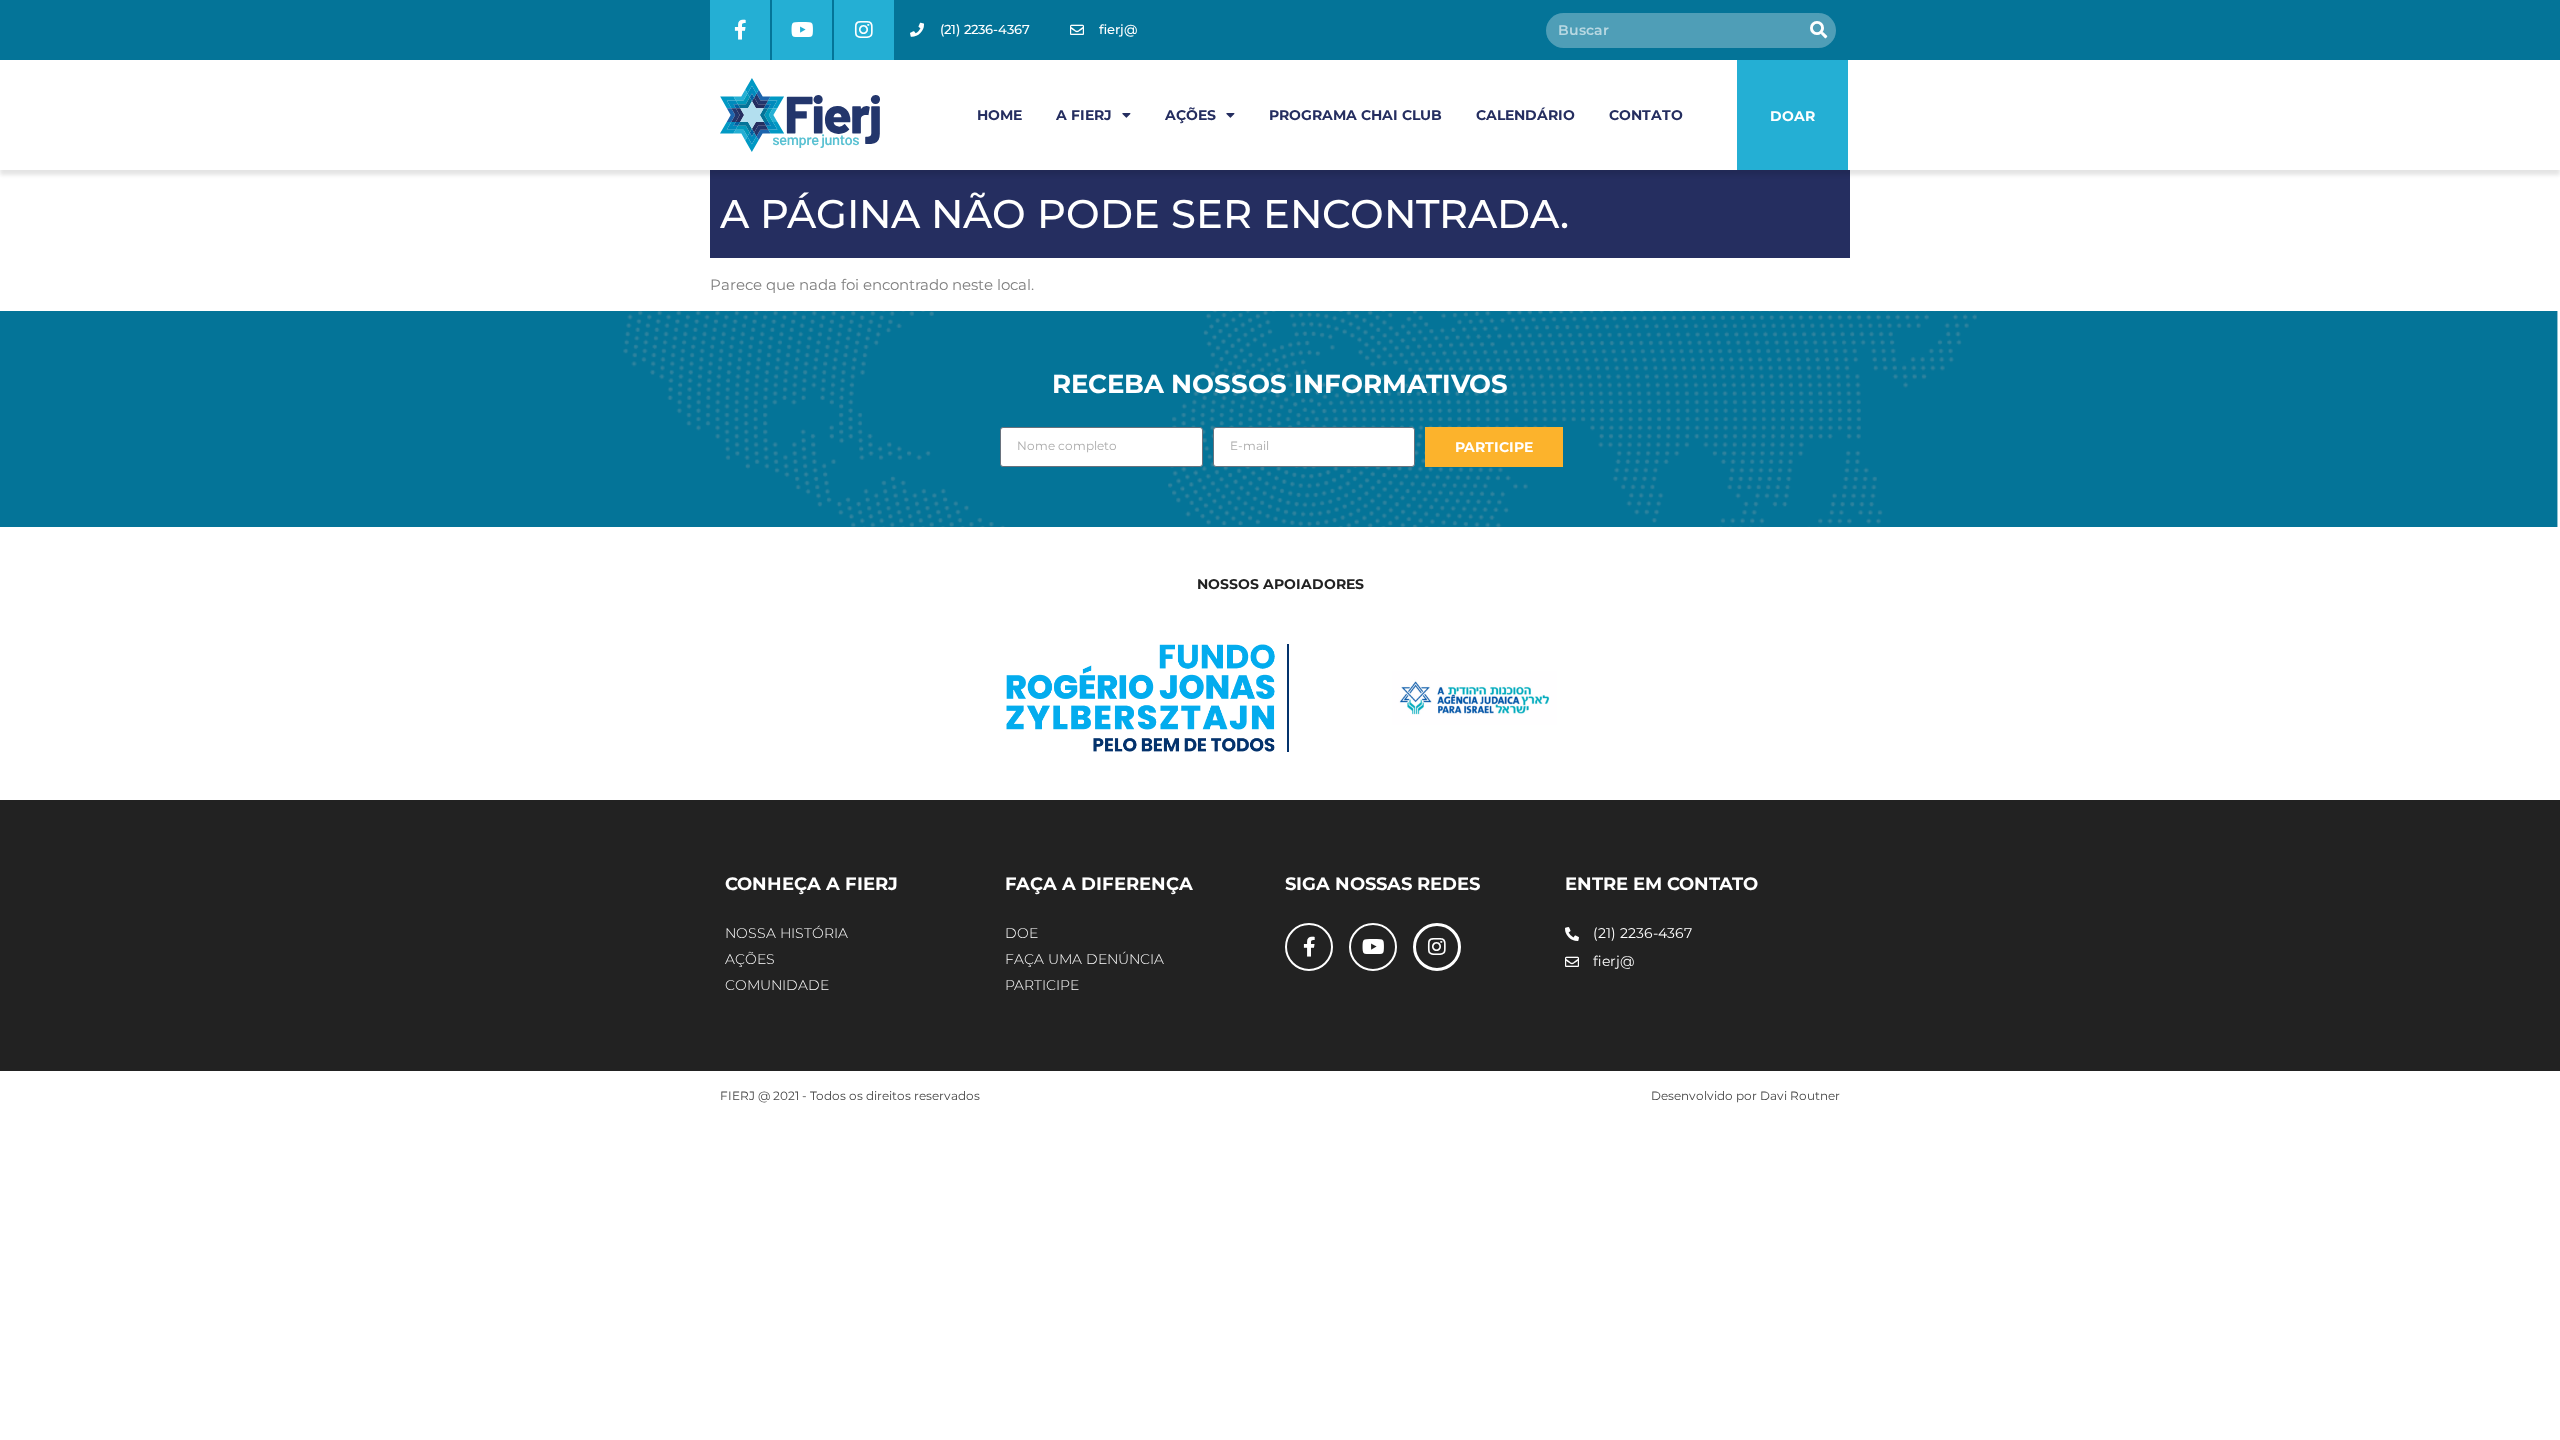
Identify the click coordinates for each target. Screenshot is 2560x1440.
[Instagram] (864, 30)
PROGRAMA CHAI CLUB (1355, 115)
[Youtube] (802, 30)
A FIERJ (1084, 115)
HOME (999, 115)
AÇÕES (1190, 115)
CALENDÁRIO (1525, 115)
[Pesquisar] (1818, 30)
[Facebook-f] (740, 30)
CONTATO (1646, 115)
